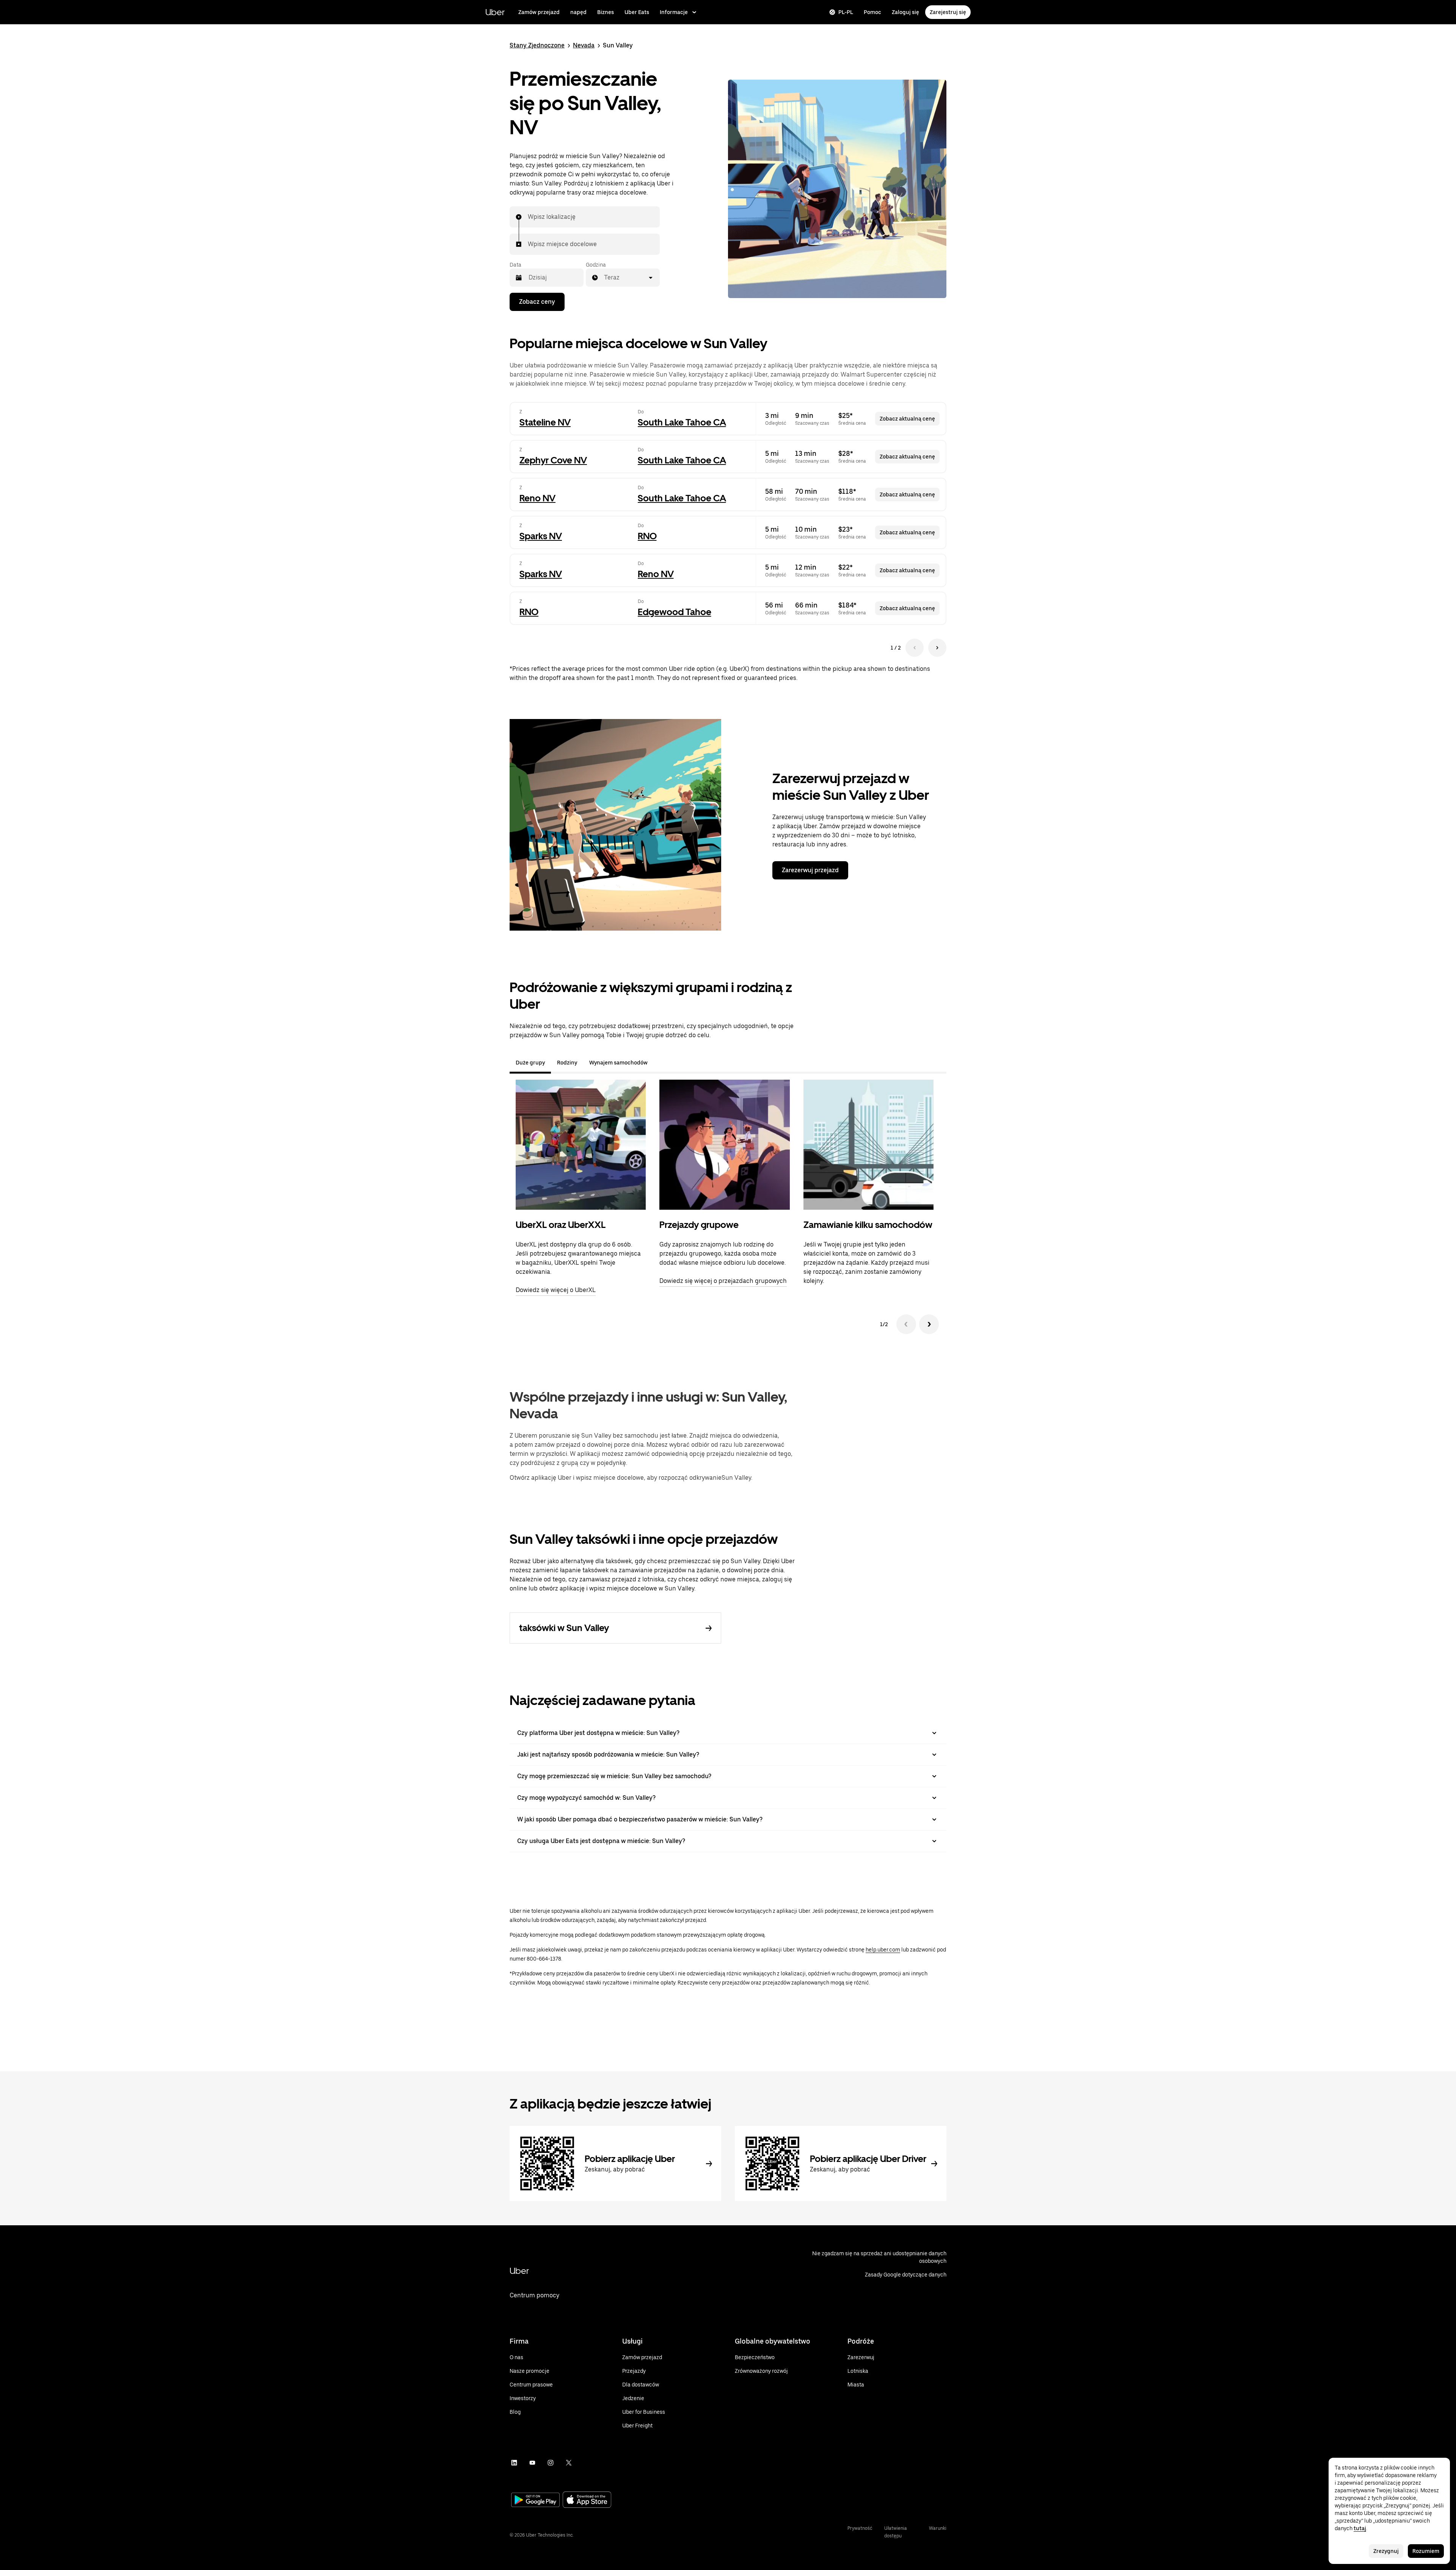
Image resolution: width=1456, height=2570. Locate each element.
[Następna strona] (937, 648)
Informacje (674, 12)
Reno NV (537, 498)
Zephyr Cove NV (553, 460)
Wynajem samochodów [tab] (618, 1063)
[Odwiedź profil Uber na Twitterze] (569, 2463)
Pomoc (872, 12)
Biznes (606, 12)
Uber (495, 12)
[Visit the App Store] (587, 2500)
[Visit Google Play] (535, 2501)
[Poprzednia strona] (915, 648)
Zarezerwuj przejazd (810, 870)
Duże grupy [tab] (530, 1063)
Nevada (584, 45)
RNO (647, 536)
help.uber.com (883, 1950)
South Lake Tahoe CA (682, 422)
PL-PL (846, 12)
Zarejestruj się (948, 12)
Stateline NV (545, 422)
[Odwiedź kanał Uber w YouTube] (532, 2463)
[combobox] (528, 217)
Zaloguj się (905, 12)
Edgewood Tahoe (675, 612)
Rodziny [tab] (567, 1063)
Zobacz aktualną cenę (907, 419)
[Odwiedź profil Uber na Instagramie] (551, 2463)
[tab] (660, 1063)
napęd (578, 12)
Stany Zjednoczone (537, 45)
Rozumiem (1426, 2551)
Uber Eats (637, 12)
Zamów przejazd (539, 12)
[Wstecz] (906, 1324)
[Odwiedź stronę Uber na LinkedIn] (514, 2463)
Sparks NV (541, 536)
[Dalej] (929, 1324)
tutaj (1360, 2528)
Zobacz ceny (537, 302)
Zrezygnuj (1386, 2551)
